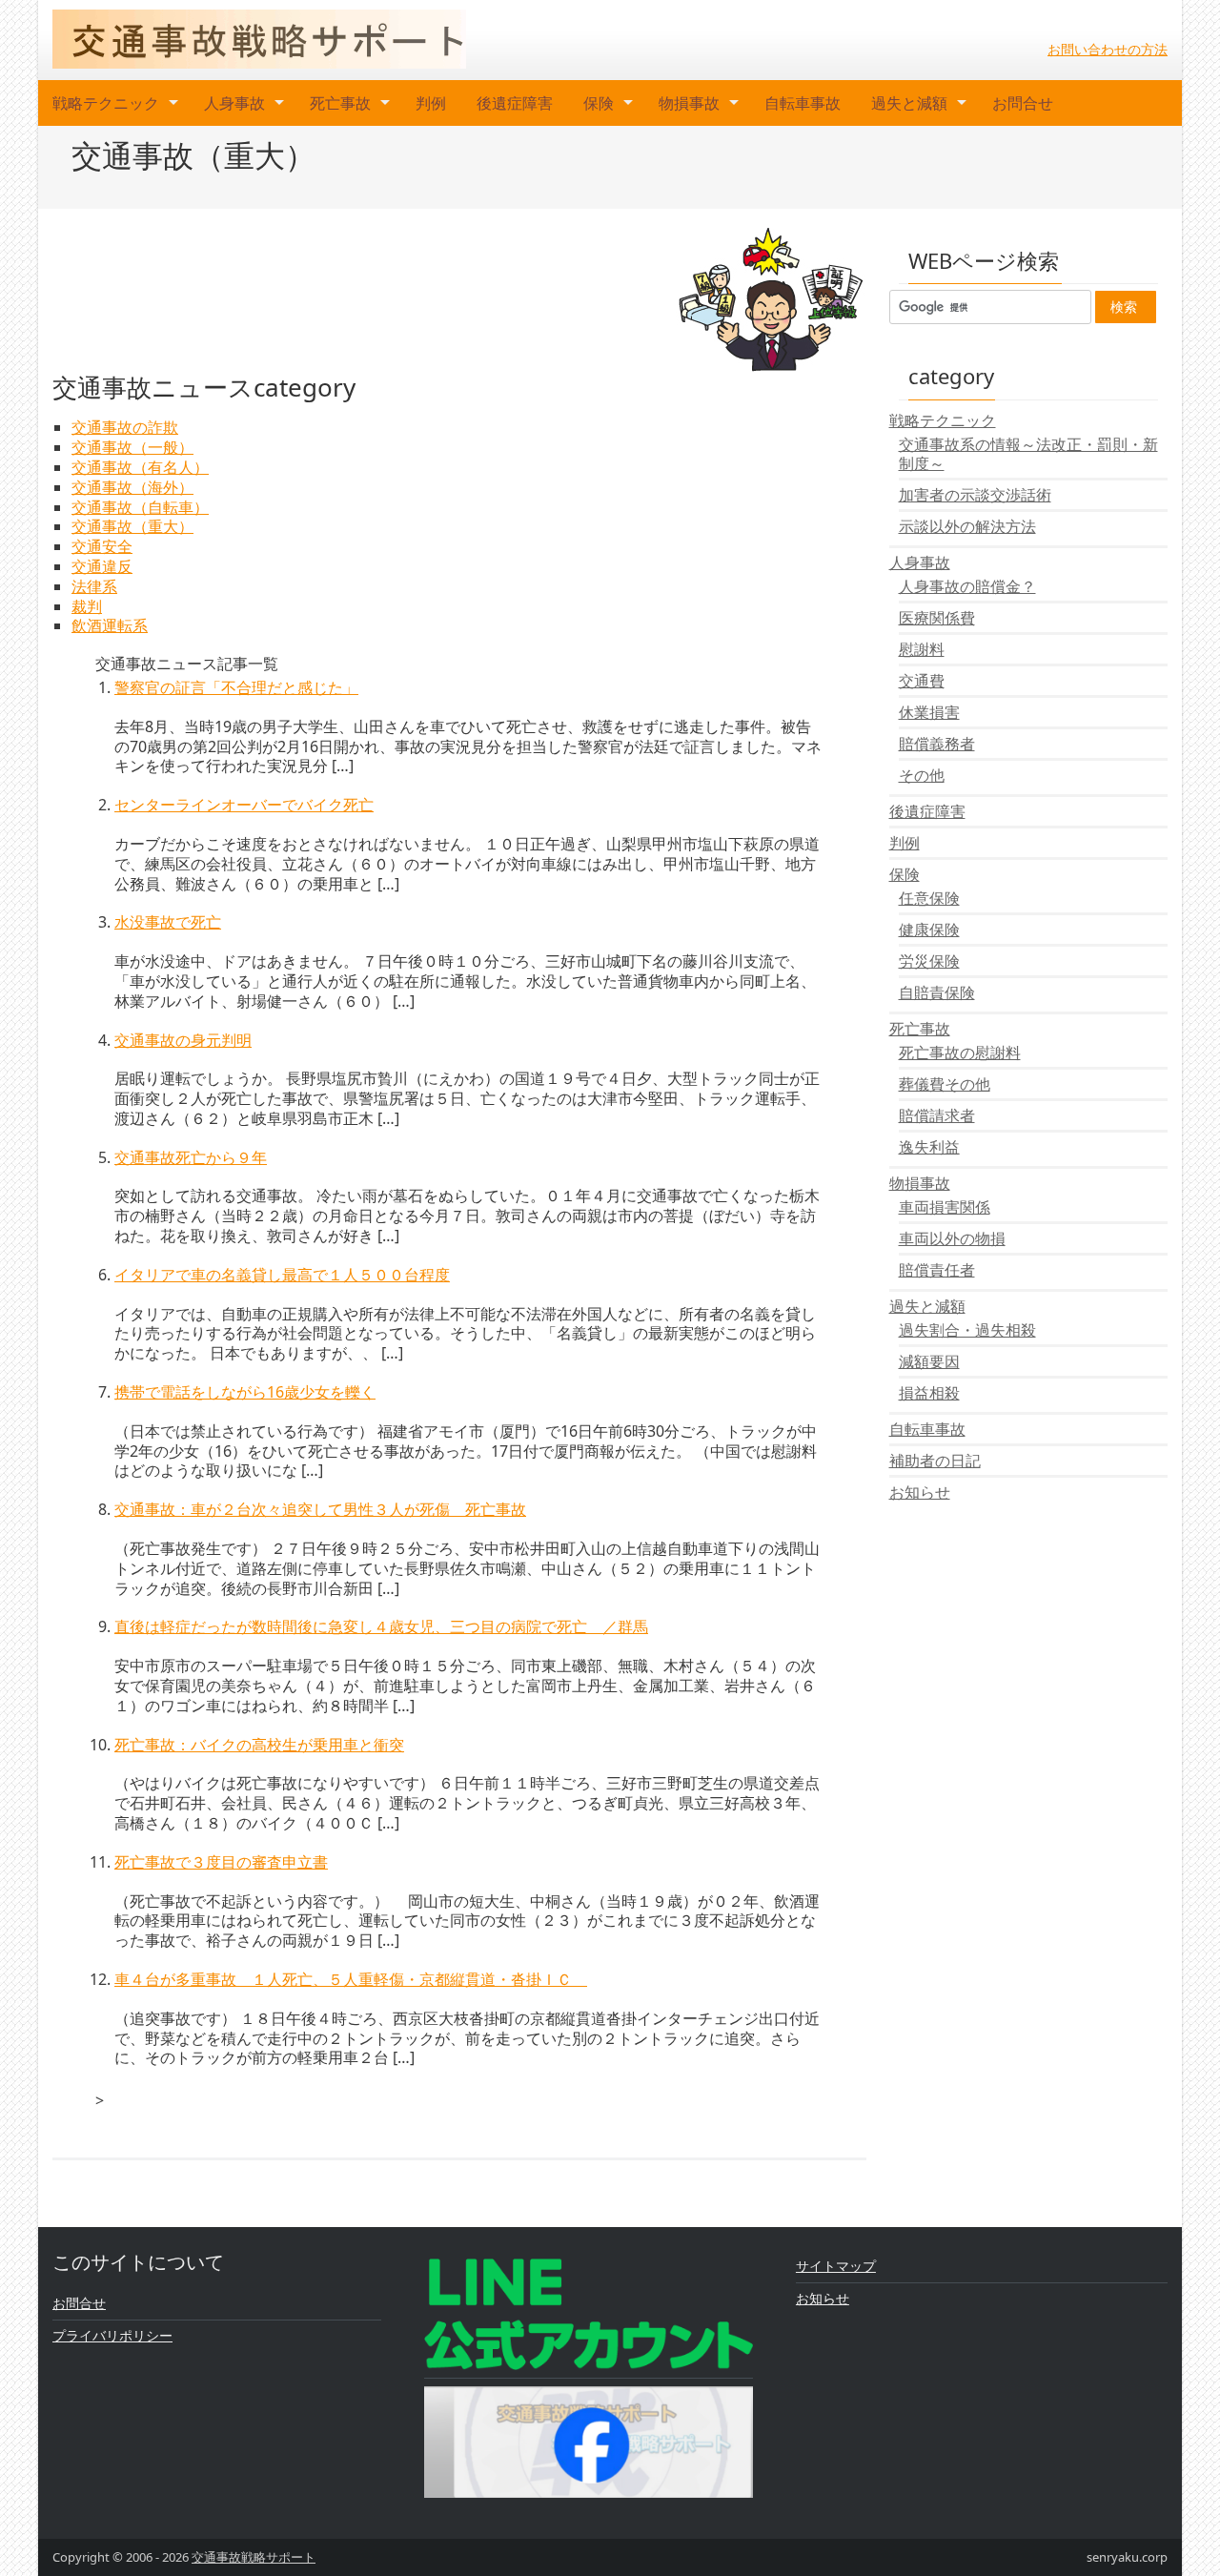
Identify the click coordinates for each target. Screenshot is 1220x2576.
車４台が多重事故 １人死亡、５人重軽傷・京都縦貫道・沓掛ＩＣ (351, 1979)
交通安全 (102, 546)
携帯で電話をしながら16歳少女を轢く (245, 1392)
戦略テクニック (106, 103)
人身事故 (234, 103)
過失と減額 (909, 103)
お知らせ (920, 1492)
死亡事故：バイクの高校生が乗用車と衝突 (259, 1745)
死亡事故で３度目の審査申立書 (221, 1862)
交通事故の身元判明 (183, 1040)
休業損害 (929, 712)
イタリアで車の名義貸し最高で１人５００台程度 (282, 1275)
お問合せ (1023, 103)
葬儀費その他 (945, 1084)
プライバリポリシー (112, 2335)
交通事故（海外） (132, 487)
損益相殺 (929, 1393)
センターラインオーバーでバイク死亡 (244, 805)
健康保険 (929, 930)
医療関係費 (937, 618)
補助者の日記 (935, 1461)
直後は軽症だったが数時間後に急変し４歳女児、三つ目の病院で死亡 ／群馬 (381, 1626)
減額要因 (929, 1361)
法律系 (94, 586)
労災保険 (929, 961)
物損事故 (689, 103)
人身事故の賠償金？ (967, 586)
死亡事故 (340, 103)
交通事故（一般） (132, 447)
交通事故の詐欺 (125, 427)
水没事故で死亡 (168, 922)
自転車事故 (803, 103)
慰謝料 (922, 649)
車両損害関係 (945, 1207)
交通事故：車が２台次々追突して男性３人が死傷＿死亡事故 (320, 1509)
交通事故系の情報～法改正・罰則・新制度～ (1028, 454)
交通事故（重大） (132, 526)
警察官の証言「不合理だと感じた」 (236, 687)
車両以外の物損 (952, 1238)
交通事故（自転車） (140, 507)
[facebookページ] (589, 2440)
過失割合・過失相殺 (967, 1330)
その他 (922, 775)
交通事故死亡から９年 (191, 1157)
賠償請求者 (937, 1115)
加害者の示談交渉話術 (975, 495)
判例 (431, 103)
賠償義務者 (937, 744)
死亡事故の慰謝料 (960, 1053)
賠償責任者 (937, 1270)
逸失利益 (929, 1147)
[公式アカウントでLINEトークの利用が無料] (589, 2312)
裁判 (87, 606)
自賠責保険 (937, 992)
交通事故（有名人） (140, 467)
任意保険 (929, 898)
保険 (599, 103)
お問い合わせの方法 (1108, 49)
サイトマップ (836, 2266)
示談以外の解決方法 (967, 526)
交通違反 (102, 566)
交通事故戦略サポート (254, 2557)
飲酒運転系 (110, 625)
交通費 (922, 681)
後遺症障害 (515, 103)
